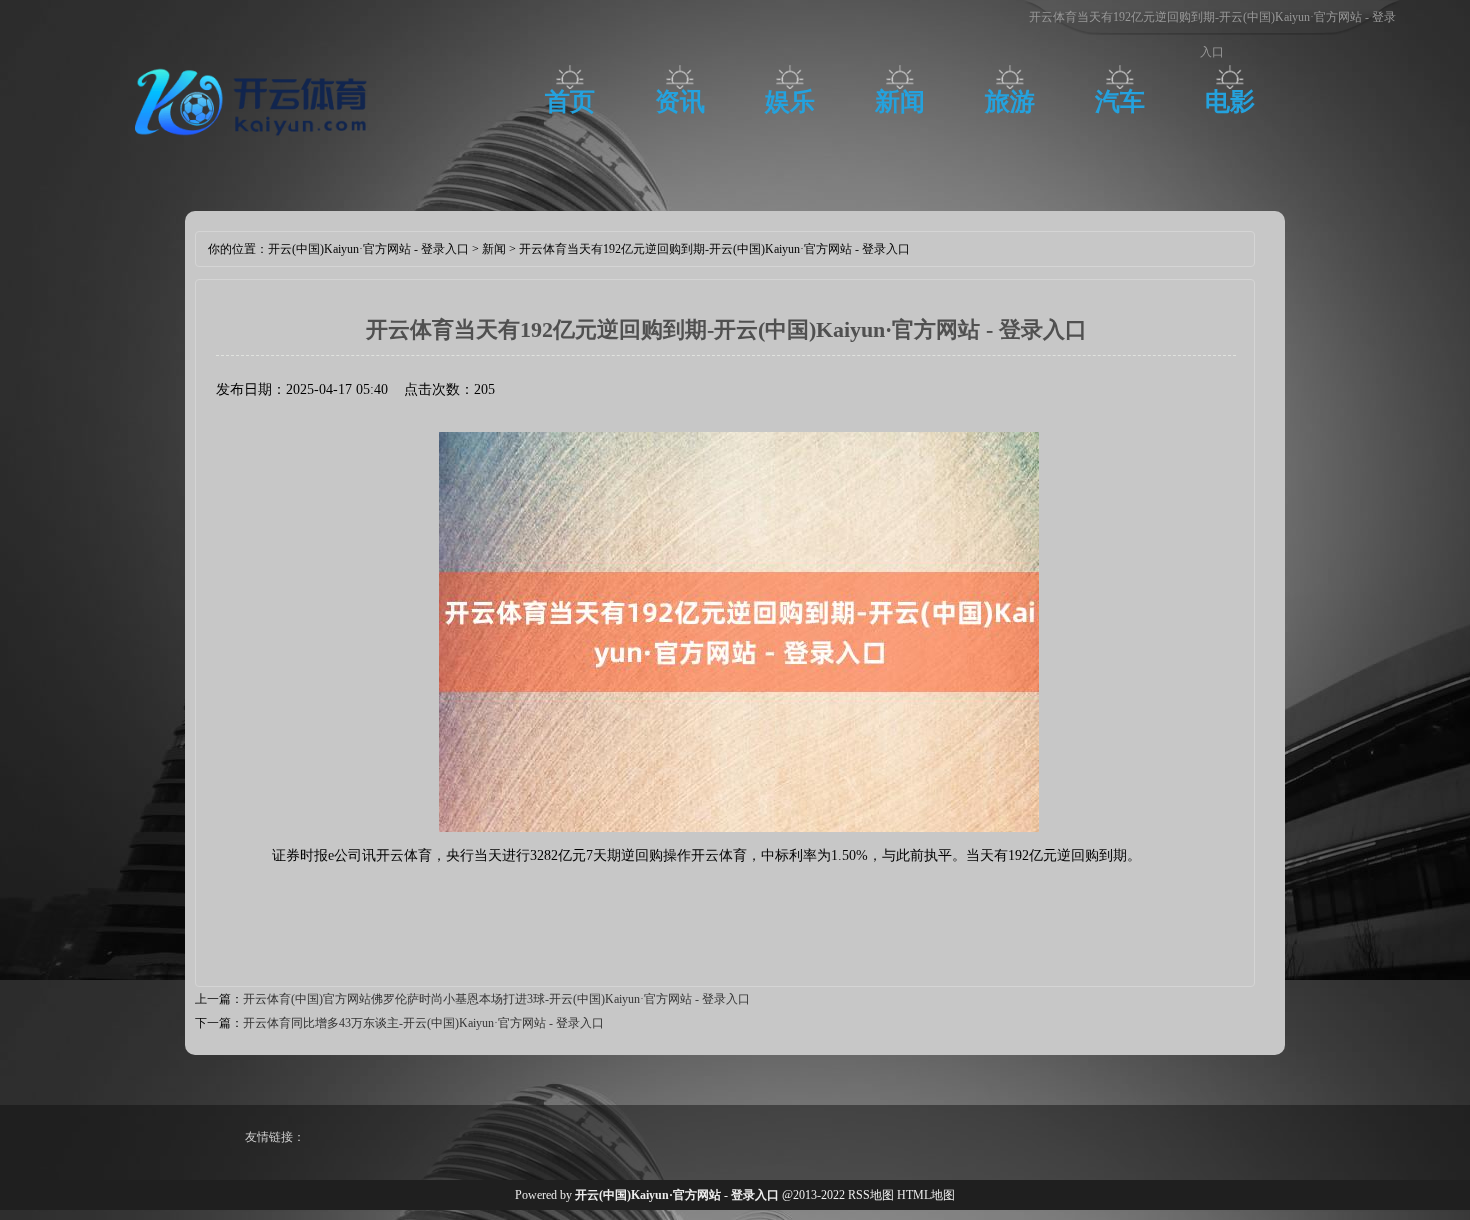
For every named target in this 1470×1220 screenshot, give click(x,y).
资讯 (680, 101)
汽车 (1120, 101)
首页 (570, 101)
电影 (1230, 101)
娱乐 (790, 101)
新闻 (900, 101)
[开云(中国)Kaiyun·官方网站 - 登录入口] (255, 145)
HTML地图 (926, 1195)
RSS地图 (871, 1195)
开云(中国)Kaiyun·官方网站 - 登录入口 (368, 249)
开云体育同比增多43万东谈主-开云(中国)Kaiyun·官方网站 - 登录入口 (423, 1023)
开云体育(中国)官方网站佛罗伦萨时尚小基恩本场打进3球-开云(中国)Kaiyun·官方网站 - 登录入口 (496, 999)
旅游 (1010, 101)
